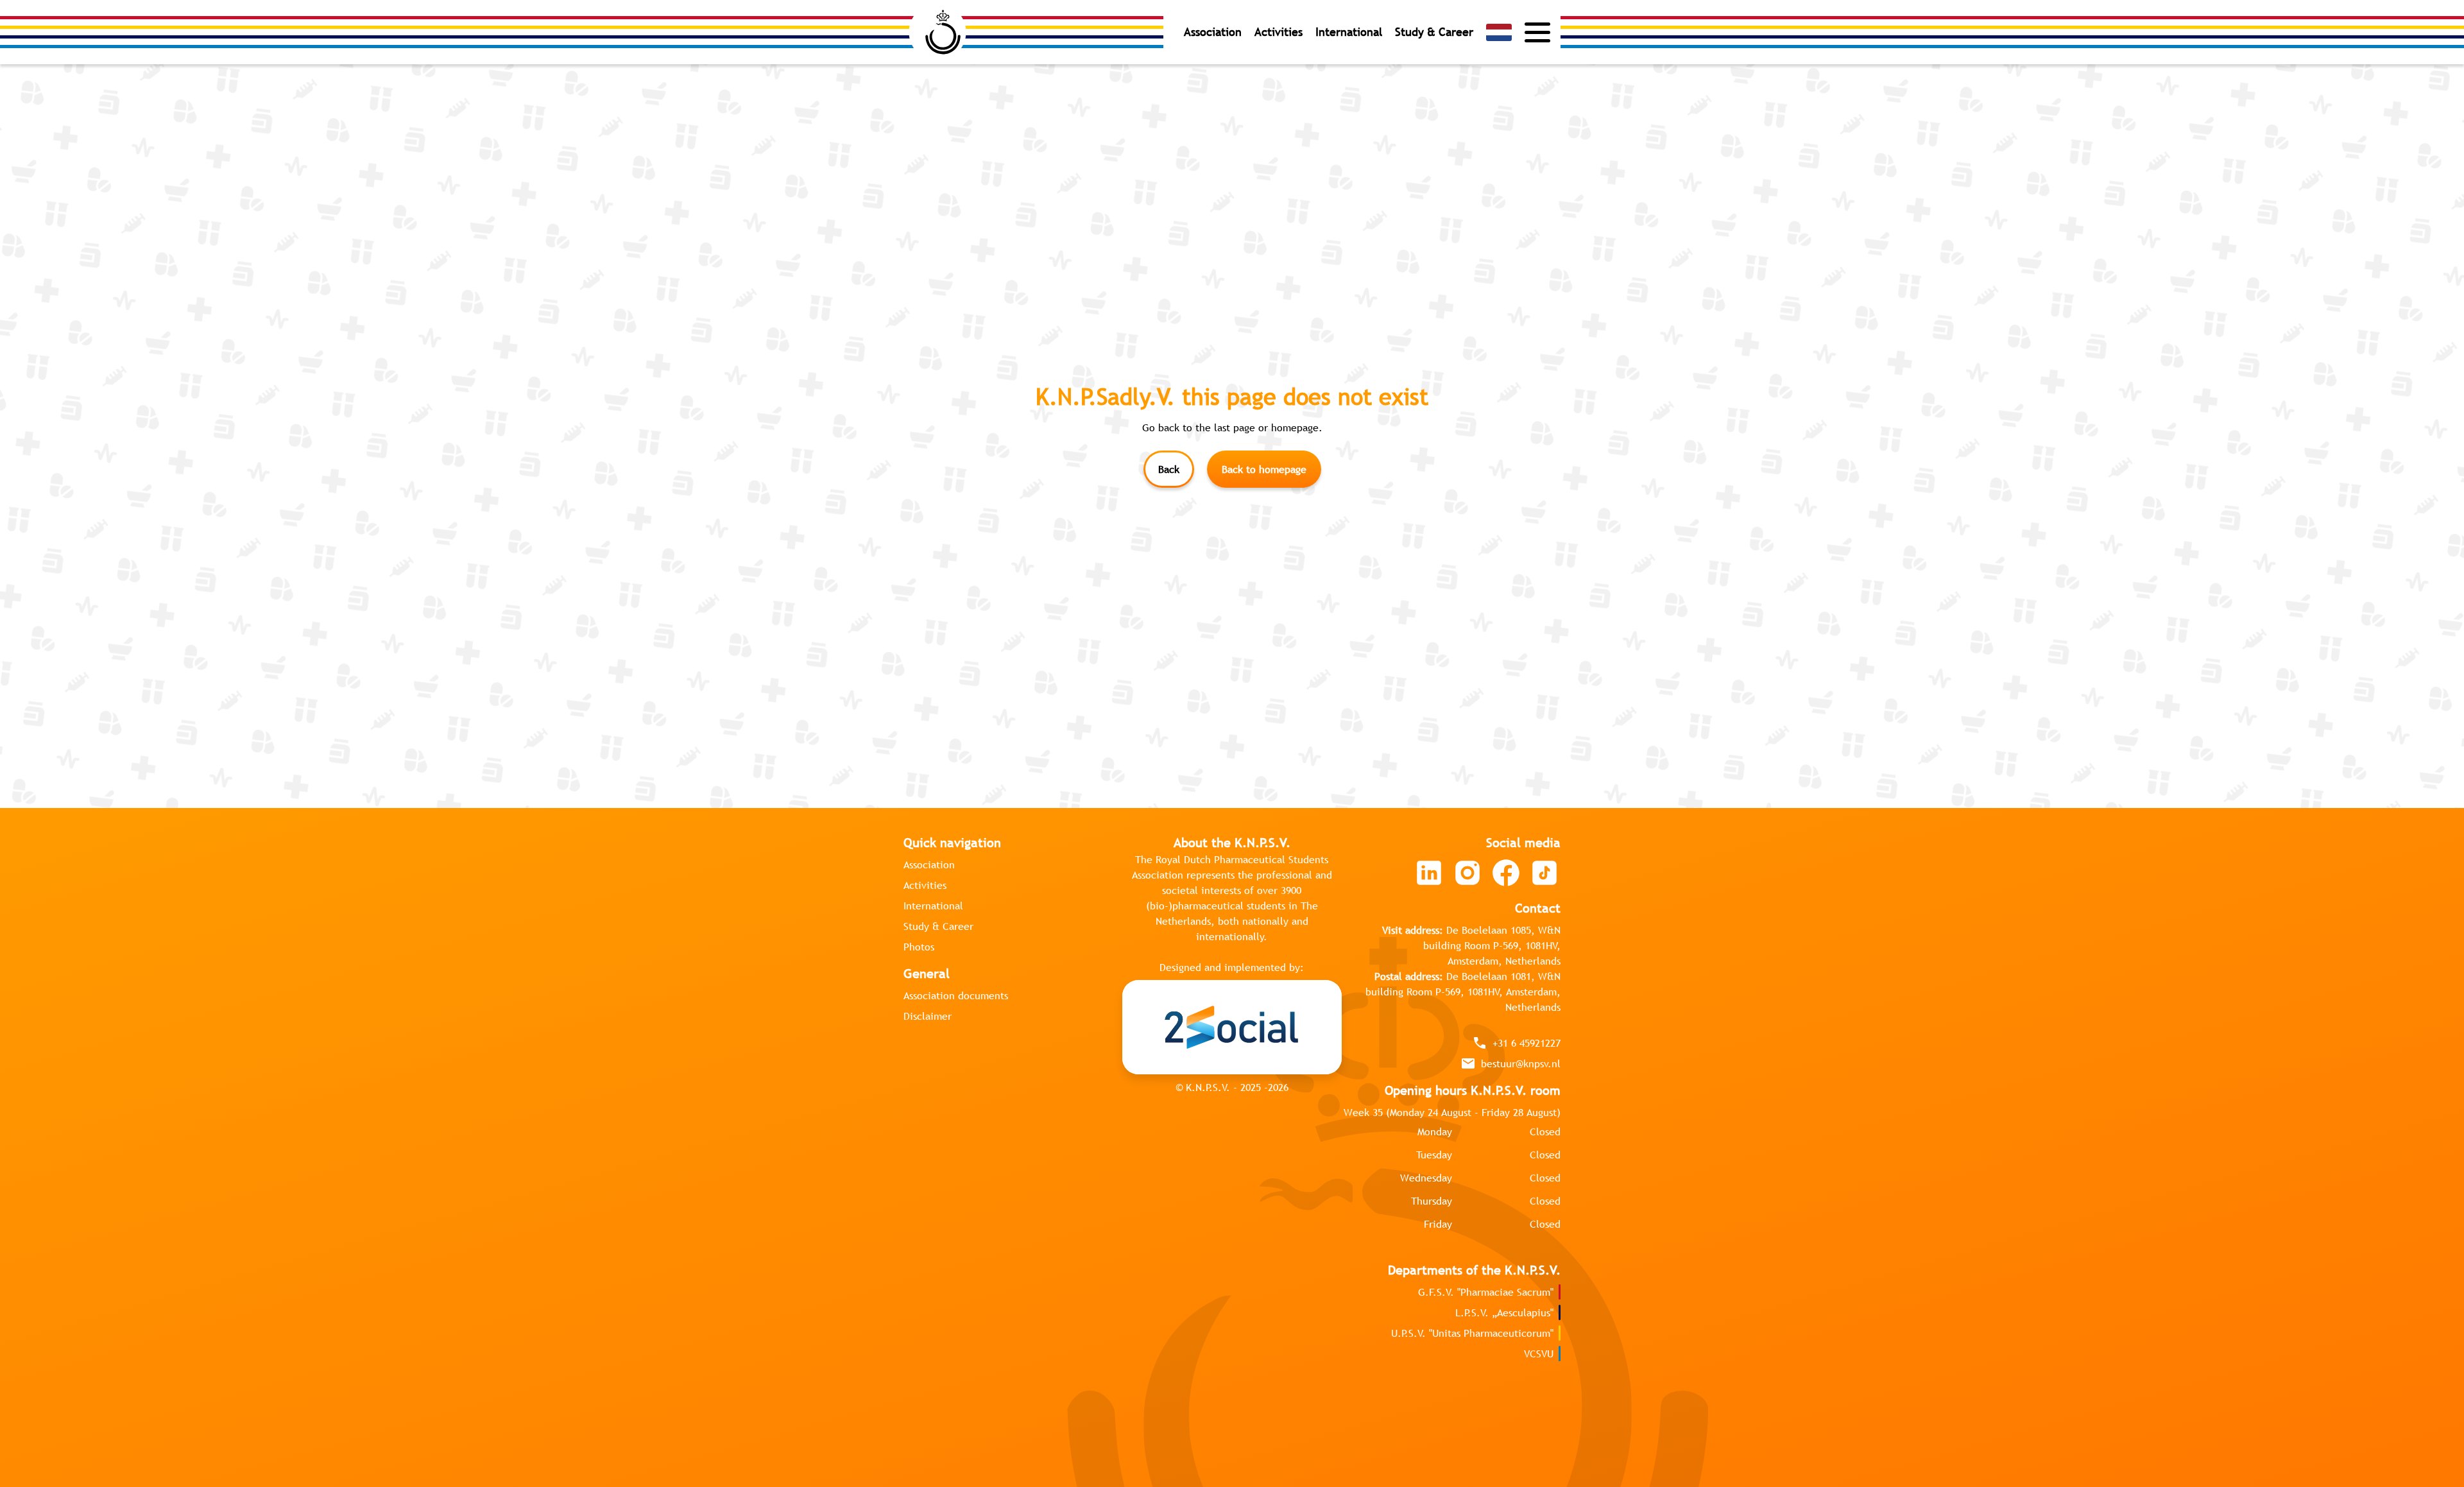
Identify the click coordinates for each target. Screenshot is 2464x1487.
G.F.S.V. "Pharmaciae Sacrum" (1486, 1292)
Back (1169, 469)
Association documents (956, 995)
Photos (919, 947)
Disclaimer (928, 1016)
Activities (1279, 32)
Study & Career (1434, 32)
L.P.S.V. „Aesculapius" (1504, 1312)
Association (1213, 32)
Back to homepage (1264, 469)
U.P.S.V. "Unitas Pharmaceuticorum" (1472, 1333)
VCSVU (1539, 1354)
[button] (1499, 32)
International (1349, 32)
